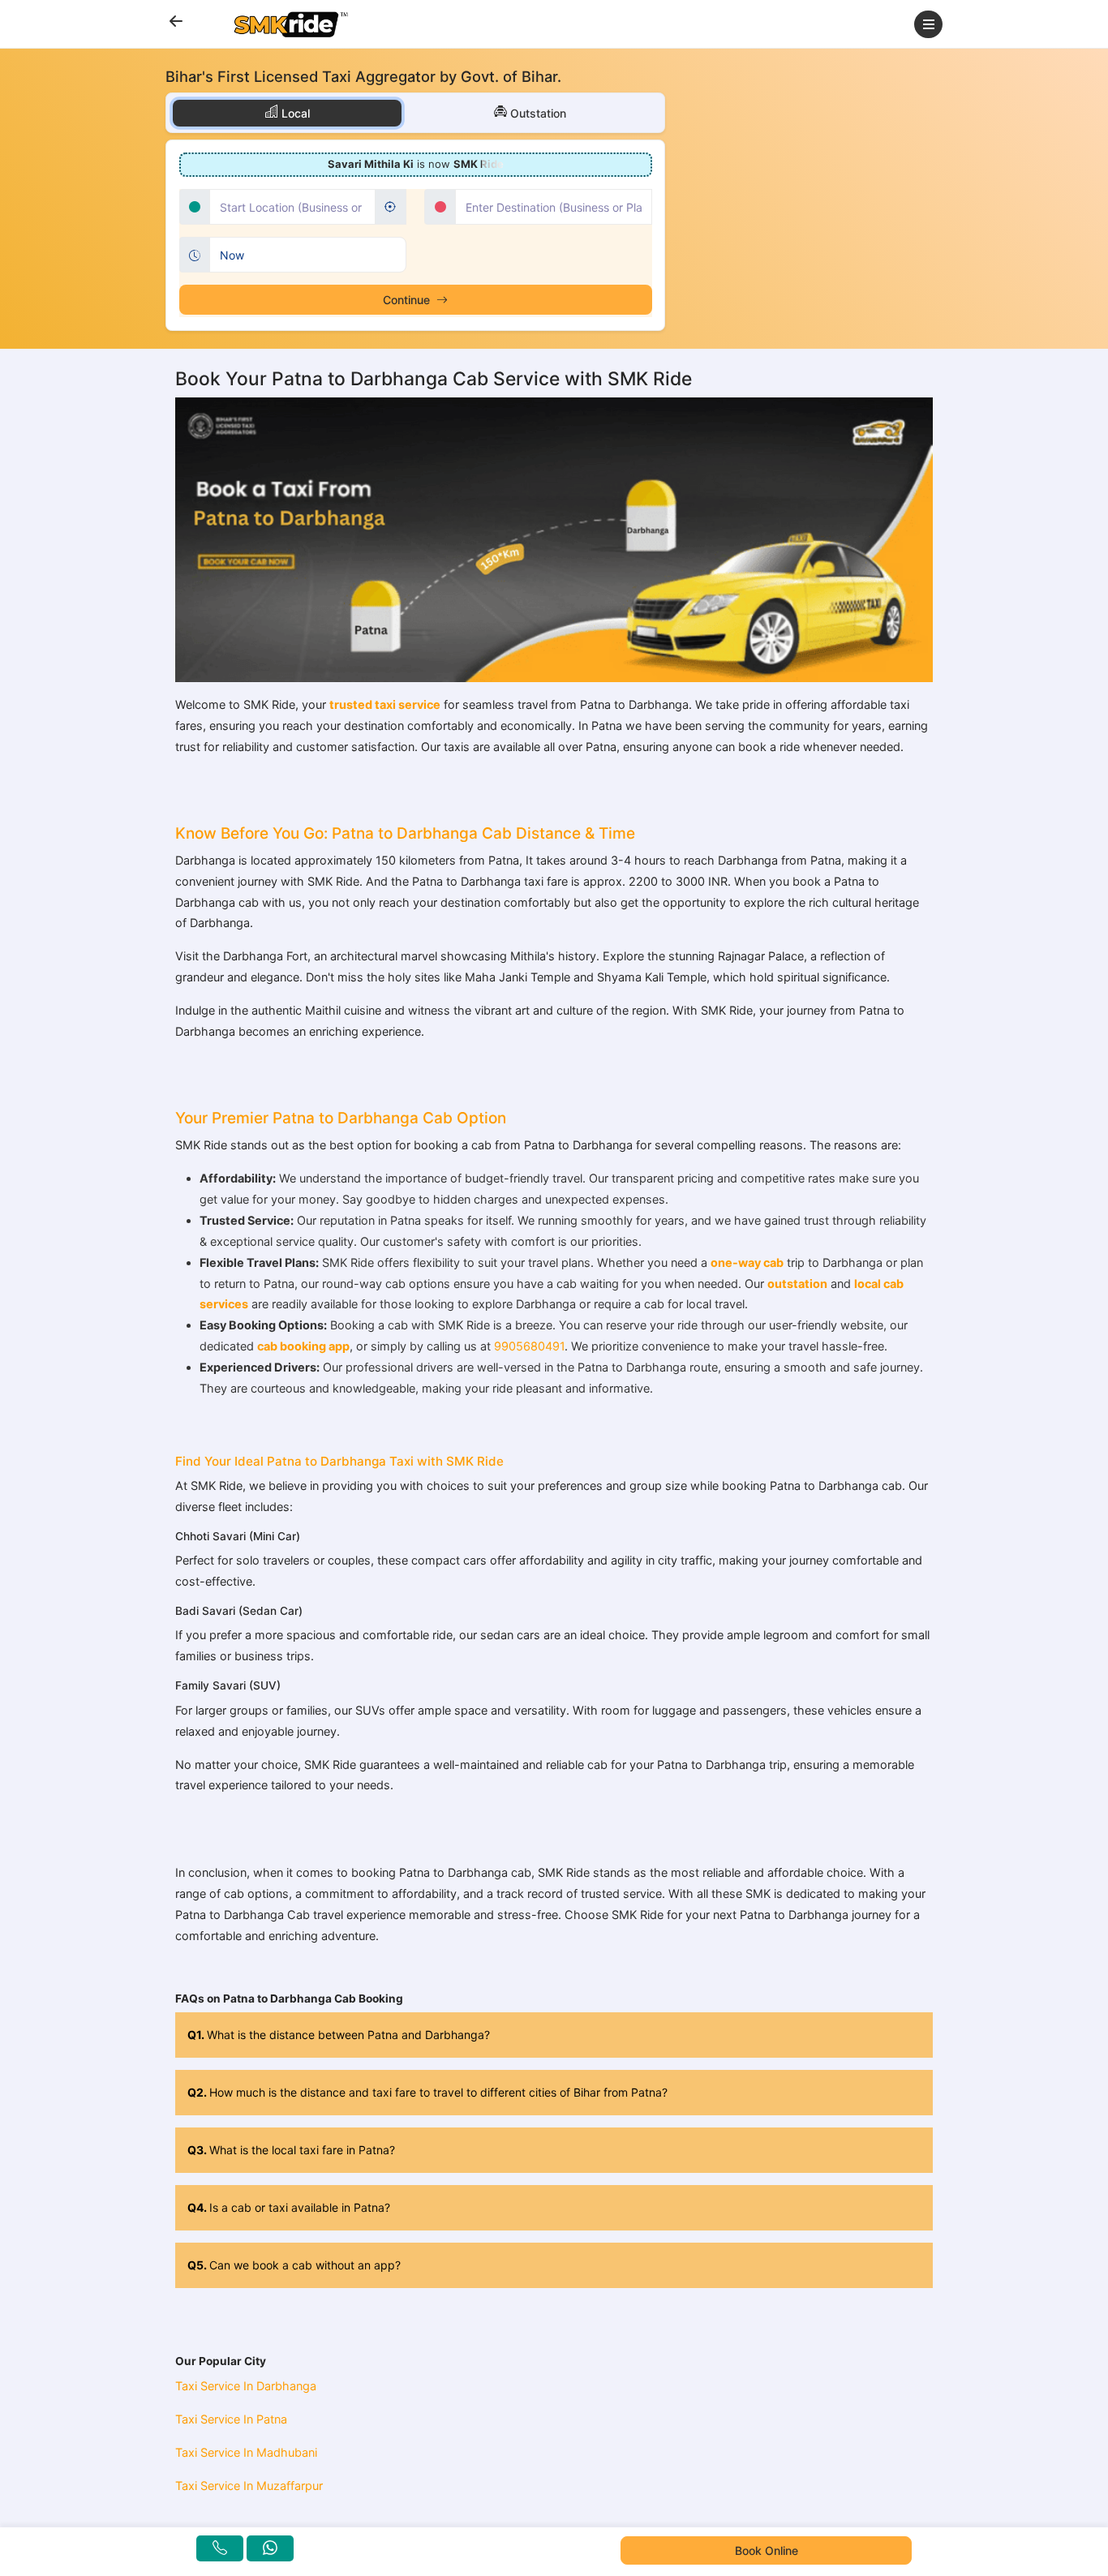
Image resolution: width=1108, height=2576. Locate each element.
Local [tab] (294, 113)
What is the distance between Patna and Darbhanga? (339, 2035)
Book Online (767, 2550)
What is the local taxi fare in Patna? (291, 2150)
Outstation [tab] (537, 113)
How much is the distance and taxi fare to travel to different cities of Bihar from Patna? (427, 2092)
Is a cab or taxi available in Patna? (289, 2207)
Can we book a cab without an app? (294, 2265)
